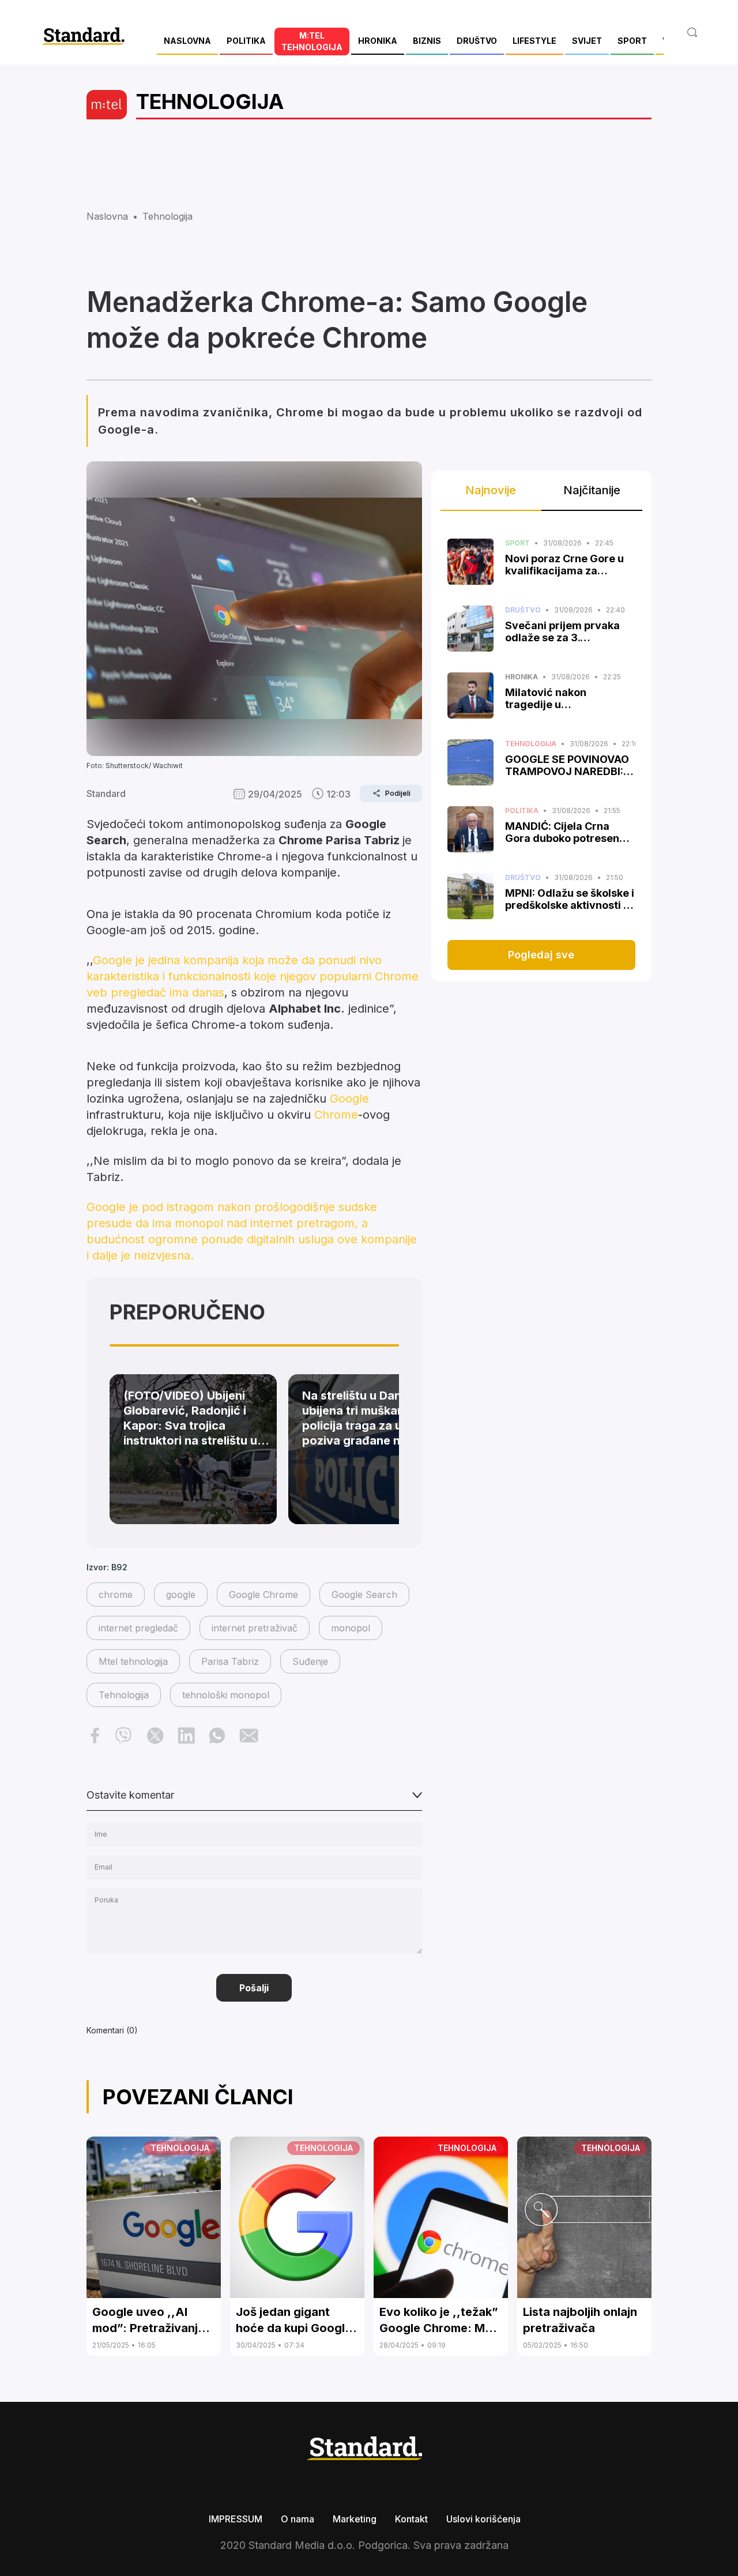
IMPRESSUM (236, 2519)
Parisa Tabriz (230, 1661)
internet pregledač (138, 1628)
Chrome (336, 1115)
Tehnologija (124, 1695)
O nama (298, 2519)
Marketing (355, 2519)
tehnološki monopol (226, 1695)
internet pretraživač (255, 1628)
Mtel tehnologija (133, 1661)
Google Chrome (263, 1595)
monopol (351, 1628)
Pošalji (254, 1988)
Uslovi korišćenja (483, 2519)
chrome (116, 1595)
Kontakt (411, 2519)
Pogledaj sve (541, 955)
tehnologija (167, 216)
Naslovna (107, 216)
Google (349, 1099)
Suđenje (310, 1661)
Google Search (364, 1595)
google (181, 1595)
